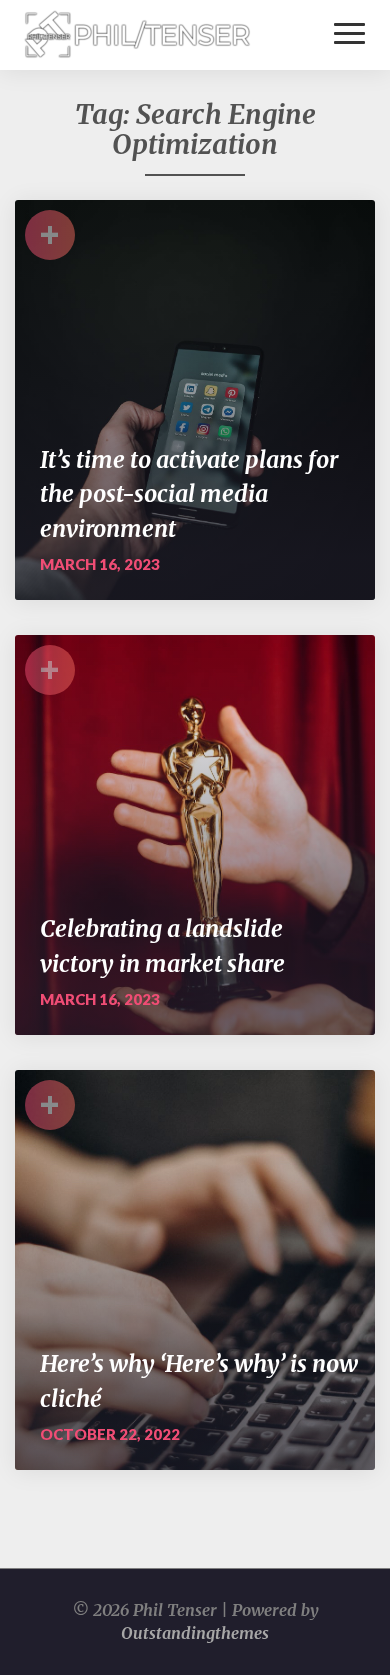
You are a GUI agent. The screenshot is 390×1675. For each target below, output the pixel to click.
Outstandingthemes (195, 1633)
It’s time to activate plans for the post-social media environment (189, 494)
